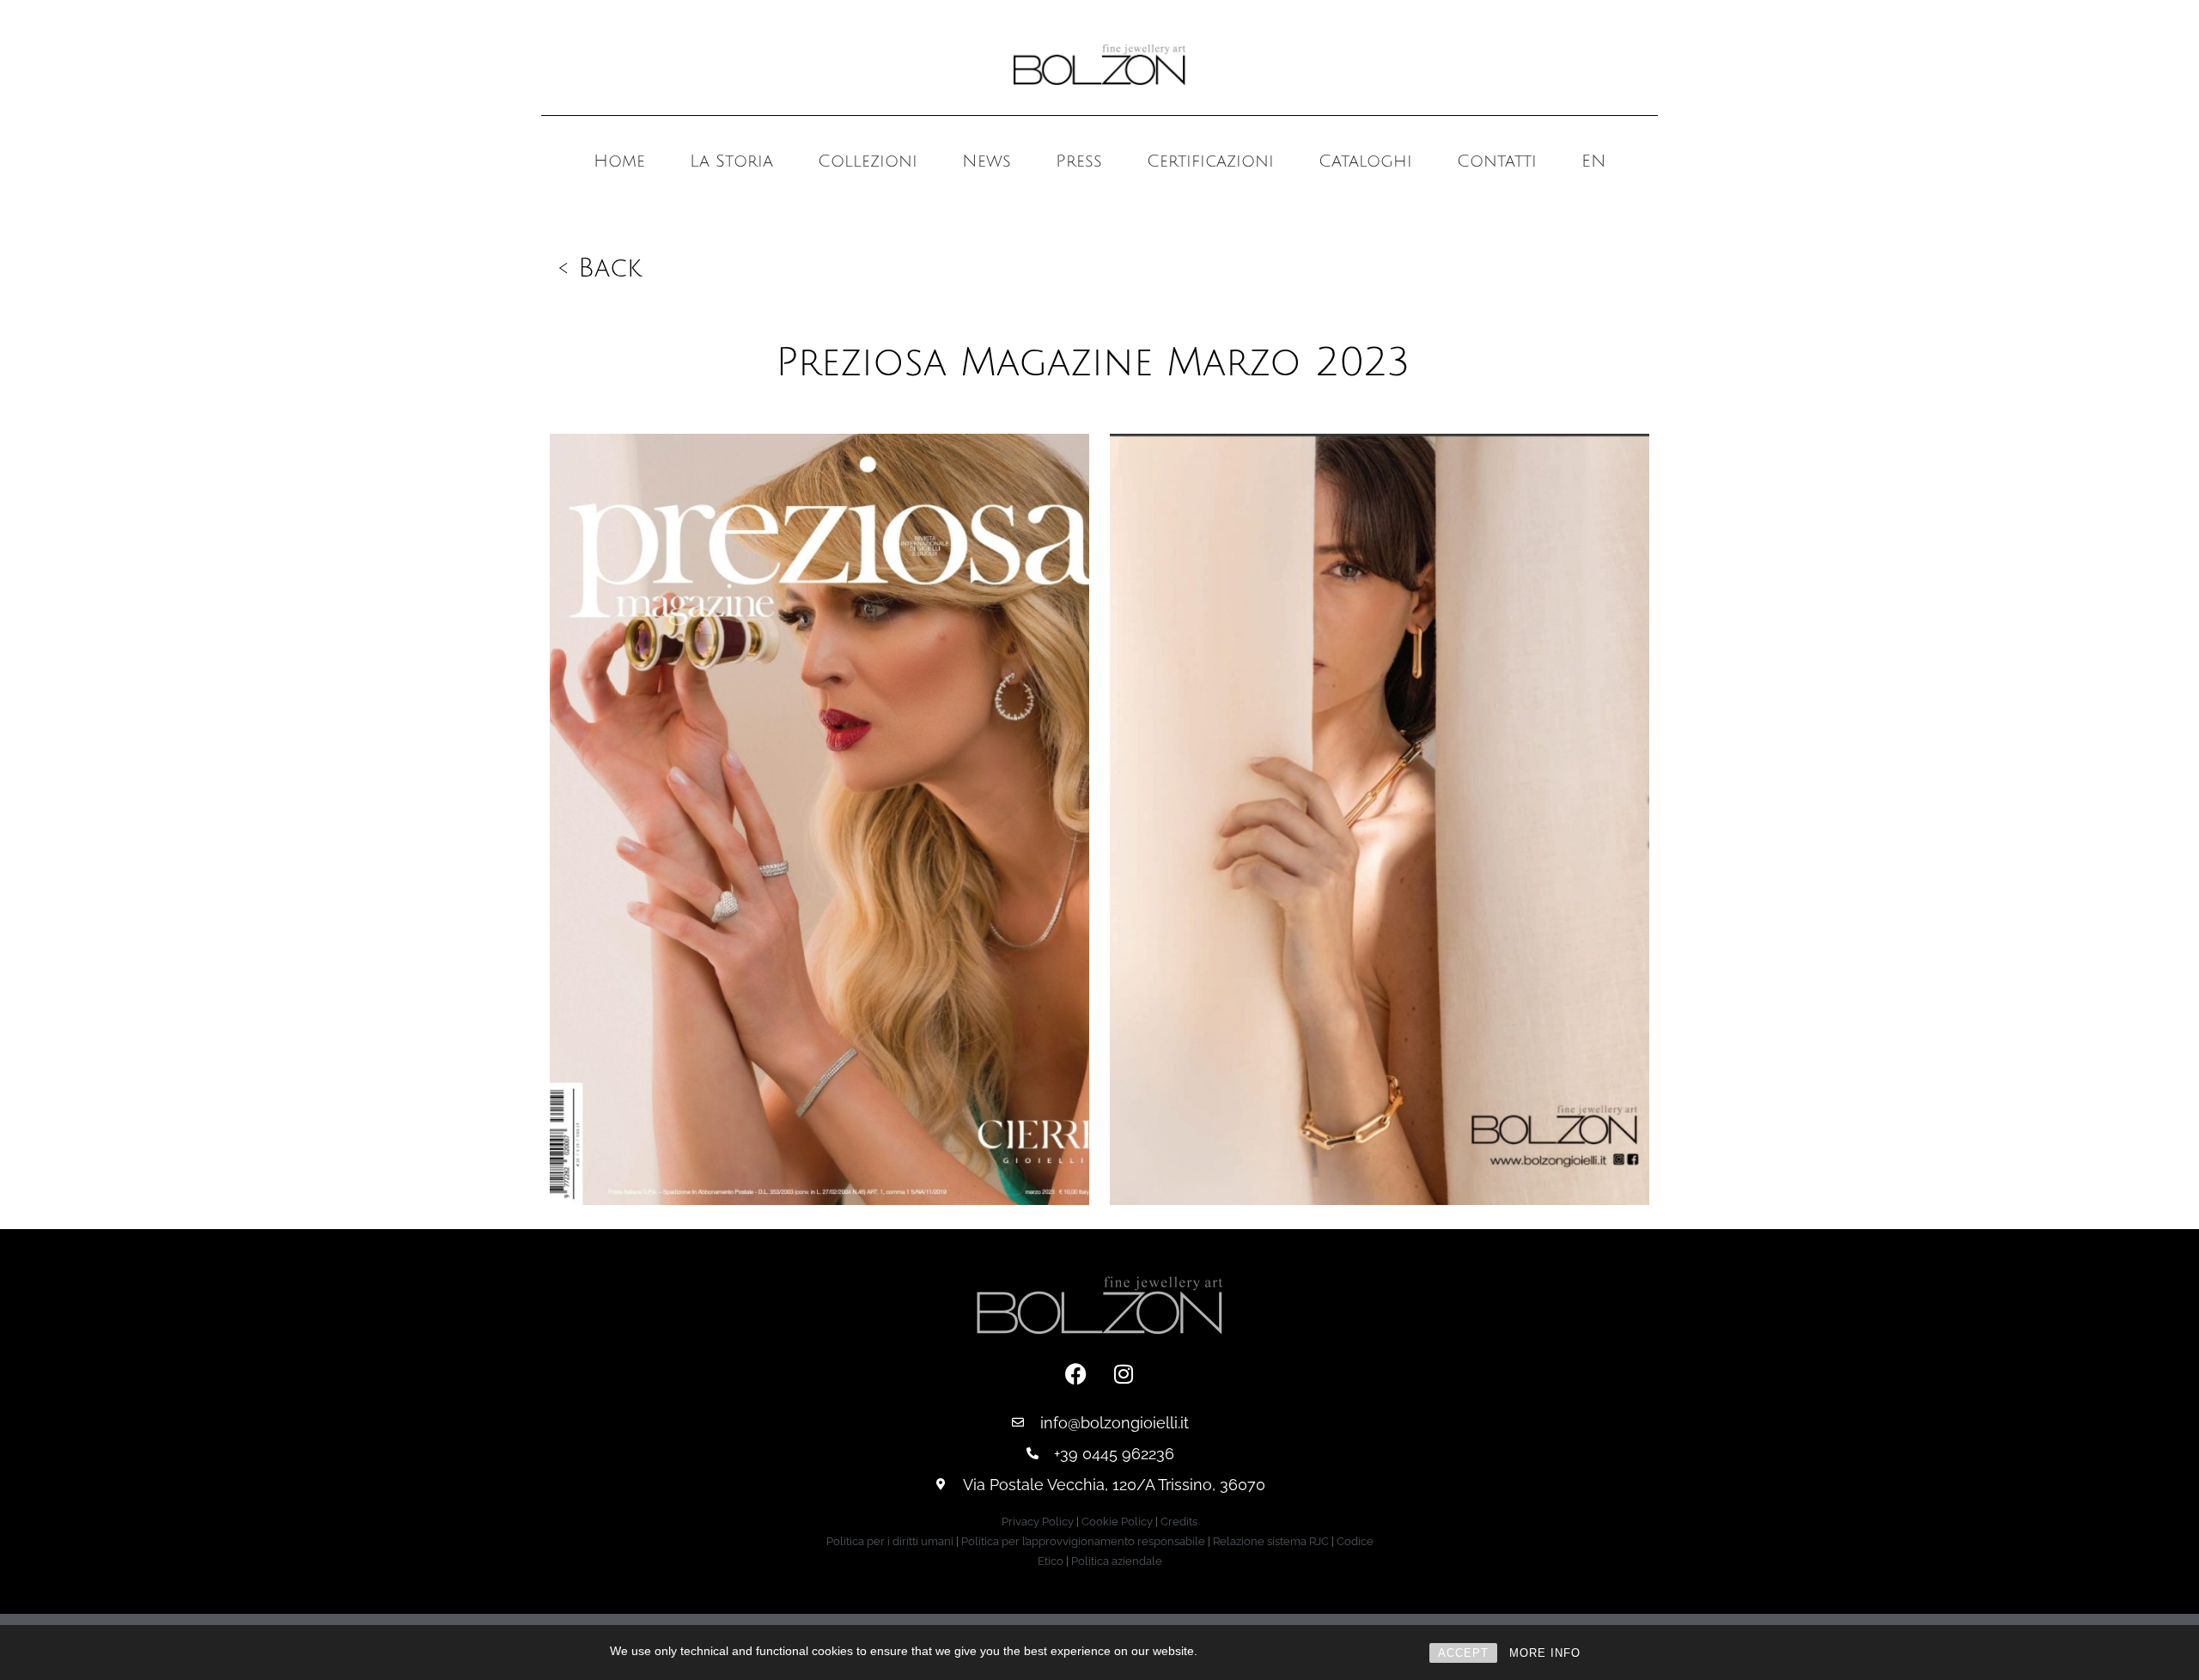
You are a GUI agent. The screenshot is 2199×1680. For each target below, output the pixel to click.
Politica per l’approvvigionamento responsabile (1083, 1541)
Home (619, 161)
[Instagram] (1124, 1374)
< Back (600, 268)
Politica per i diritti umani (890, 1541)
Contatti (1497, 161)
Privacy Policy (1038, 1522)
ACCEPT (1463, 1653)
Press (1079, 161)
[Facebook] (1076, 1374)
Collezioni (868, 161)
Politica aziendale (1117, 1561)
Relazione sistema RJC (1271, 1541)
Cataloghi (1365, 161)
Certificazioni (1210, 161)
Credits (1179, 1522)
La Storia (731, 161)
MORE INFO (1545, 1653)
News (987, 161)
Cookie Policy (1117, 1522)
